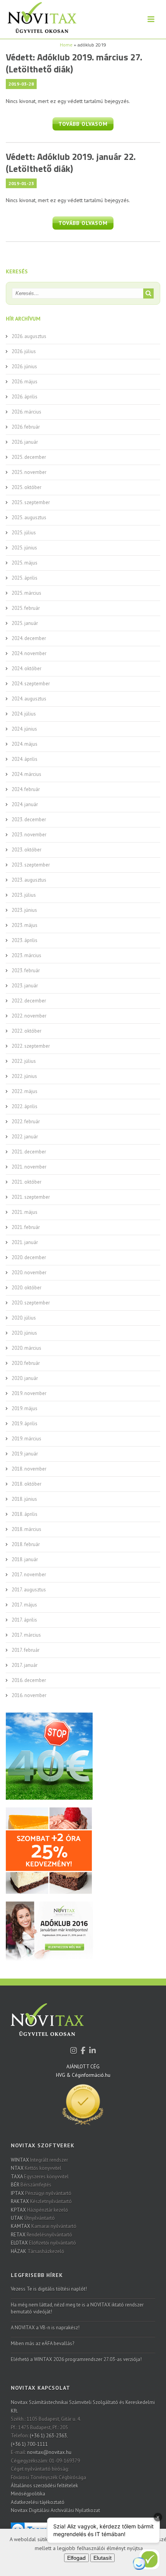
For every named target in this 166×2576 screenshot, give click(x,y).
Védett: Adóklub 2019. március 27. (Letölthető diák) (74, 63)
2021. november (29, 1167)
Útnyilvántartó (33, 2218)
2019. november (29, 1393)
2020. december (29, 1257)
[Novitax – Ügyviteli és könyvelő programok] (38, 19)
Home (66, 45)
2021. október (26, 1182)
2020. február (26, 1363)
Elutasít (102, 2558)
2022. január (25, 1137)
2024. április (25, 759)
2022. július (24, 1061)
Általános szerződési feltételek (44, 2486)
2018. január (25, 1559)
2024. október (26, 668)
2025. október (26, 487)
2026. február (26, 427)
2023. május (25, 925)
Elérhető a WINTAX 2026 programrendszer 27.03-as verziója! (76, 2359)
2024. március (26, 774)
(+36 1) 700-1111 (29, 2444)
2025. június (24, 548)
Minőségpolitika (28, 2494)
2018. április (25, 1514)
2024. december (29, 638)
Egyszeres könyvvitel (40, 2177)
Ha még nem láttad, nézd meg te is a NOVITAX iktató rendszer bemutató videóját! (77, 2308)
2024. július (24, 714)
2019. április (25, 1424)
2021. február (26, 1227)
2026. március (26, 412)
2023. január (25, 986)
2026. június (24, 366)
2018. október (26, 1484)
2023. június (24, 910)
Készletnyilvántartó (41, 2201)
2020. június (24, 1333)
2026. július (24, 351)
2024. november (29, 653)
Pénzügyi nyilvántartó (41, 2193)
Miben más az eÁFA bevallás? (42, 2343)
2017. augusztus (29, 1590)
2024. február (26, 789)
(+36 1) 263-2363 (48, 2436)
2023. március (26, 955)
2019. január (25, 1454)
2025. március (26, 593)
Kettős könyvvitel (36, 2168)
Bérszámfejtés (31, 2185)
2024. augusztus (29, 699)
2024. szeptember (31, 684)
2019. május (25, 1408)
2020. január (25, 1378)
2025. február (26, 608)
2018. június (24, 1499)
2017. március (26, 1635)
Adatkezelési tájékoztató (38, 2502)
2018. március (26, 1529)
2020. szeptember (31, 1303)
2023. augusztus (29, 880)
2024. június (24, 729)
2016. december (29, 1680)
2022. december (29, 1001)
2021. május (25, 1212)
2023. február (26, 971)
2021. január (25, 1242)
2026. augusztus (29, 336)
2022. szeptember (31, 1046)
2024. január (25, 804)
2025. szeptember (31, 502)
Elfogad (76, 2558)
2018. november (29, 1469)
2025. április (25, 578)
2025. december (29, 457)
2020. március (26, 1348)
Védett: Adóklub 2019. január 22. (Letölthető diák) (71, 162)
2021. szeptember (31, 1197)
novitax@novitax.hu (49, 2452)
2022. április (25, 1106)
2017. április (24, 1620)
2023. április (25, 940)
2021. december (29, 1152)
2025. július (24, 533)
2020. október (26, 1288)
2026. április (25, 397)
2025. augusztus (29, 517)
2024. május (25, 744)
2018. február (26, 1544)
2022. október (26, 1031)
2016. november (29, 1695)
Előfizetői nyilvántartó (43, 2243)
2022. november (29, 1016)
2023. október (26, 850)
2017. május (24, 1605)
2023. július (24, 895)
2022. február (26, 1122)
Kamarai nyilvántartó (44, 2226)
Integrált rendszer (39, 2160)
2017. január (25, 1665)
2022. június (24, 1076)
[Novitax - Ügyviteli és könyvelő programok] (47, 2025)
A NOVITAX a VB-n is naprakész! (45, 2328)
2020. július (24, 1318)
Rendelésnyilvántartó (41, 2235)
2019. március (26, 1439)
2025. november (29, 472)
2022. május (25, 1091)
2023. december (29, 819)
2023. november (29, 835)
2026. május (25, 382)
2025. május (25, 563)
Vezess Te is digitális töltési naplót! (49, 2289)
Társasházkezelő (37, 2251)
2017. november (29, 1575)
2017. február (25, 1650)
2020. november (29, 1273)
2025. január (25, 623)
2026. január (25, 442)
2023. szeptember (31, 865)
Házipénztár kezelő (39, 2210)
